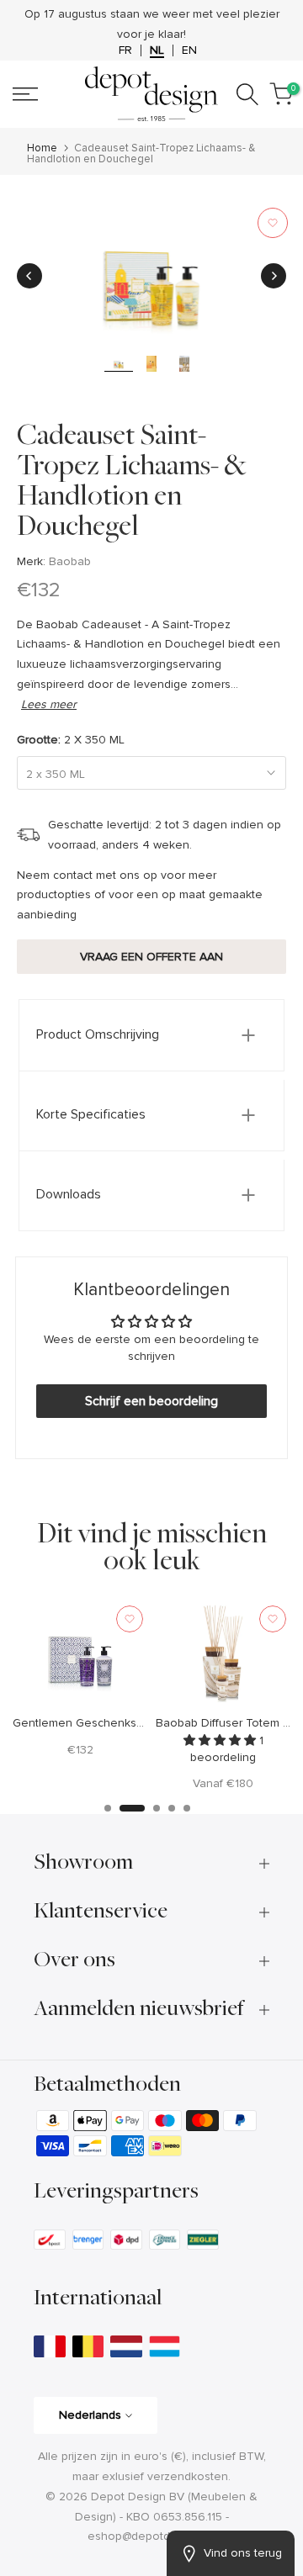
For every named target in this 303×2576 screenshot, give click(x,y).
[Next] (274, 276)
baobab (70, 561)
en (189, 50)
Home (42, 148)
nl (157, 50)
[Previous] (29, 276)
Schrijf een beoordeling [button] (151, 1401)
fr (125, 50)
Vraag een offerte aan (151, 957)
